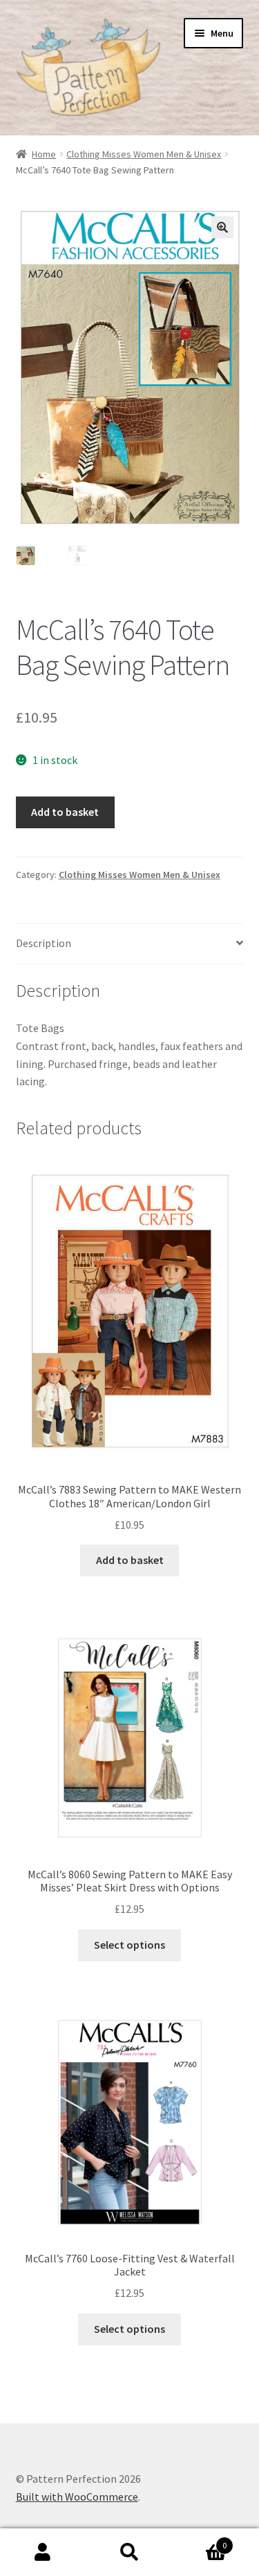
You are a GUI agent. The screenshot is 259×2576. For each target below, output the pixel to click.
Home (44, 154)
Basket (200, 2540)
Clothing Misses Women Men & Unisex (144, 154)
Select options (129, 1945)
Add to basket (65, 812)
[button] (222, 227)
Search (129, 2553)
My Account (43, 2553)
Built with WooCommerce (77, 2497)
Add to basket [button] (130, 1560)
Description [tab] (44, 943)
